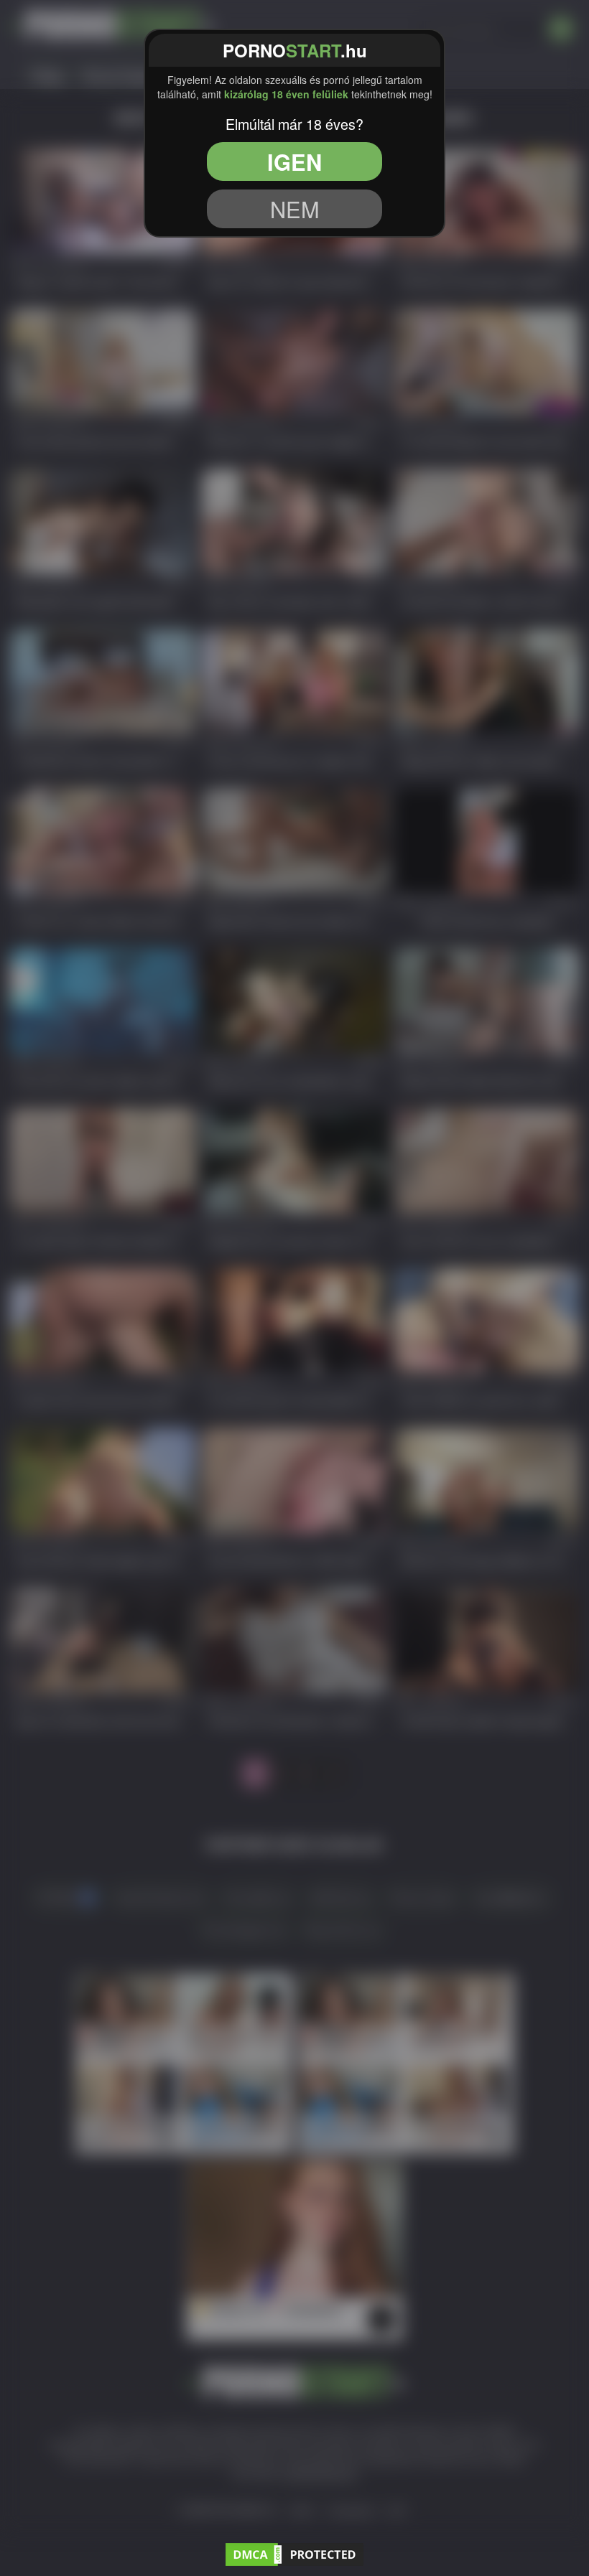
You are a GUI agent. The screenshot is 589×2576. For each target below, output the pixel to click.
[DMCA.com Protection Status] (294, 2552)
